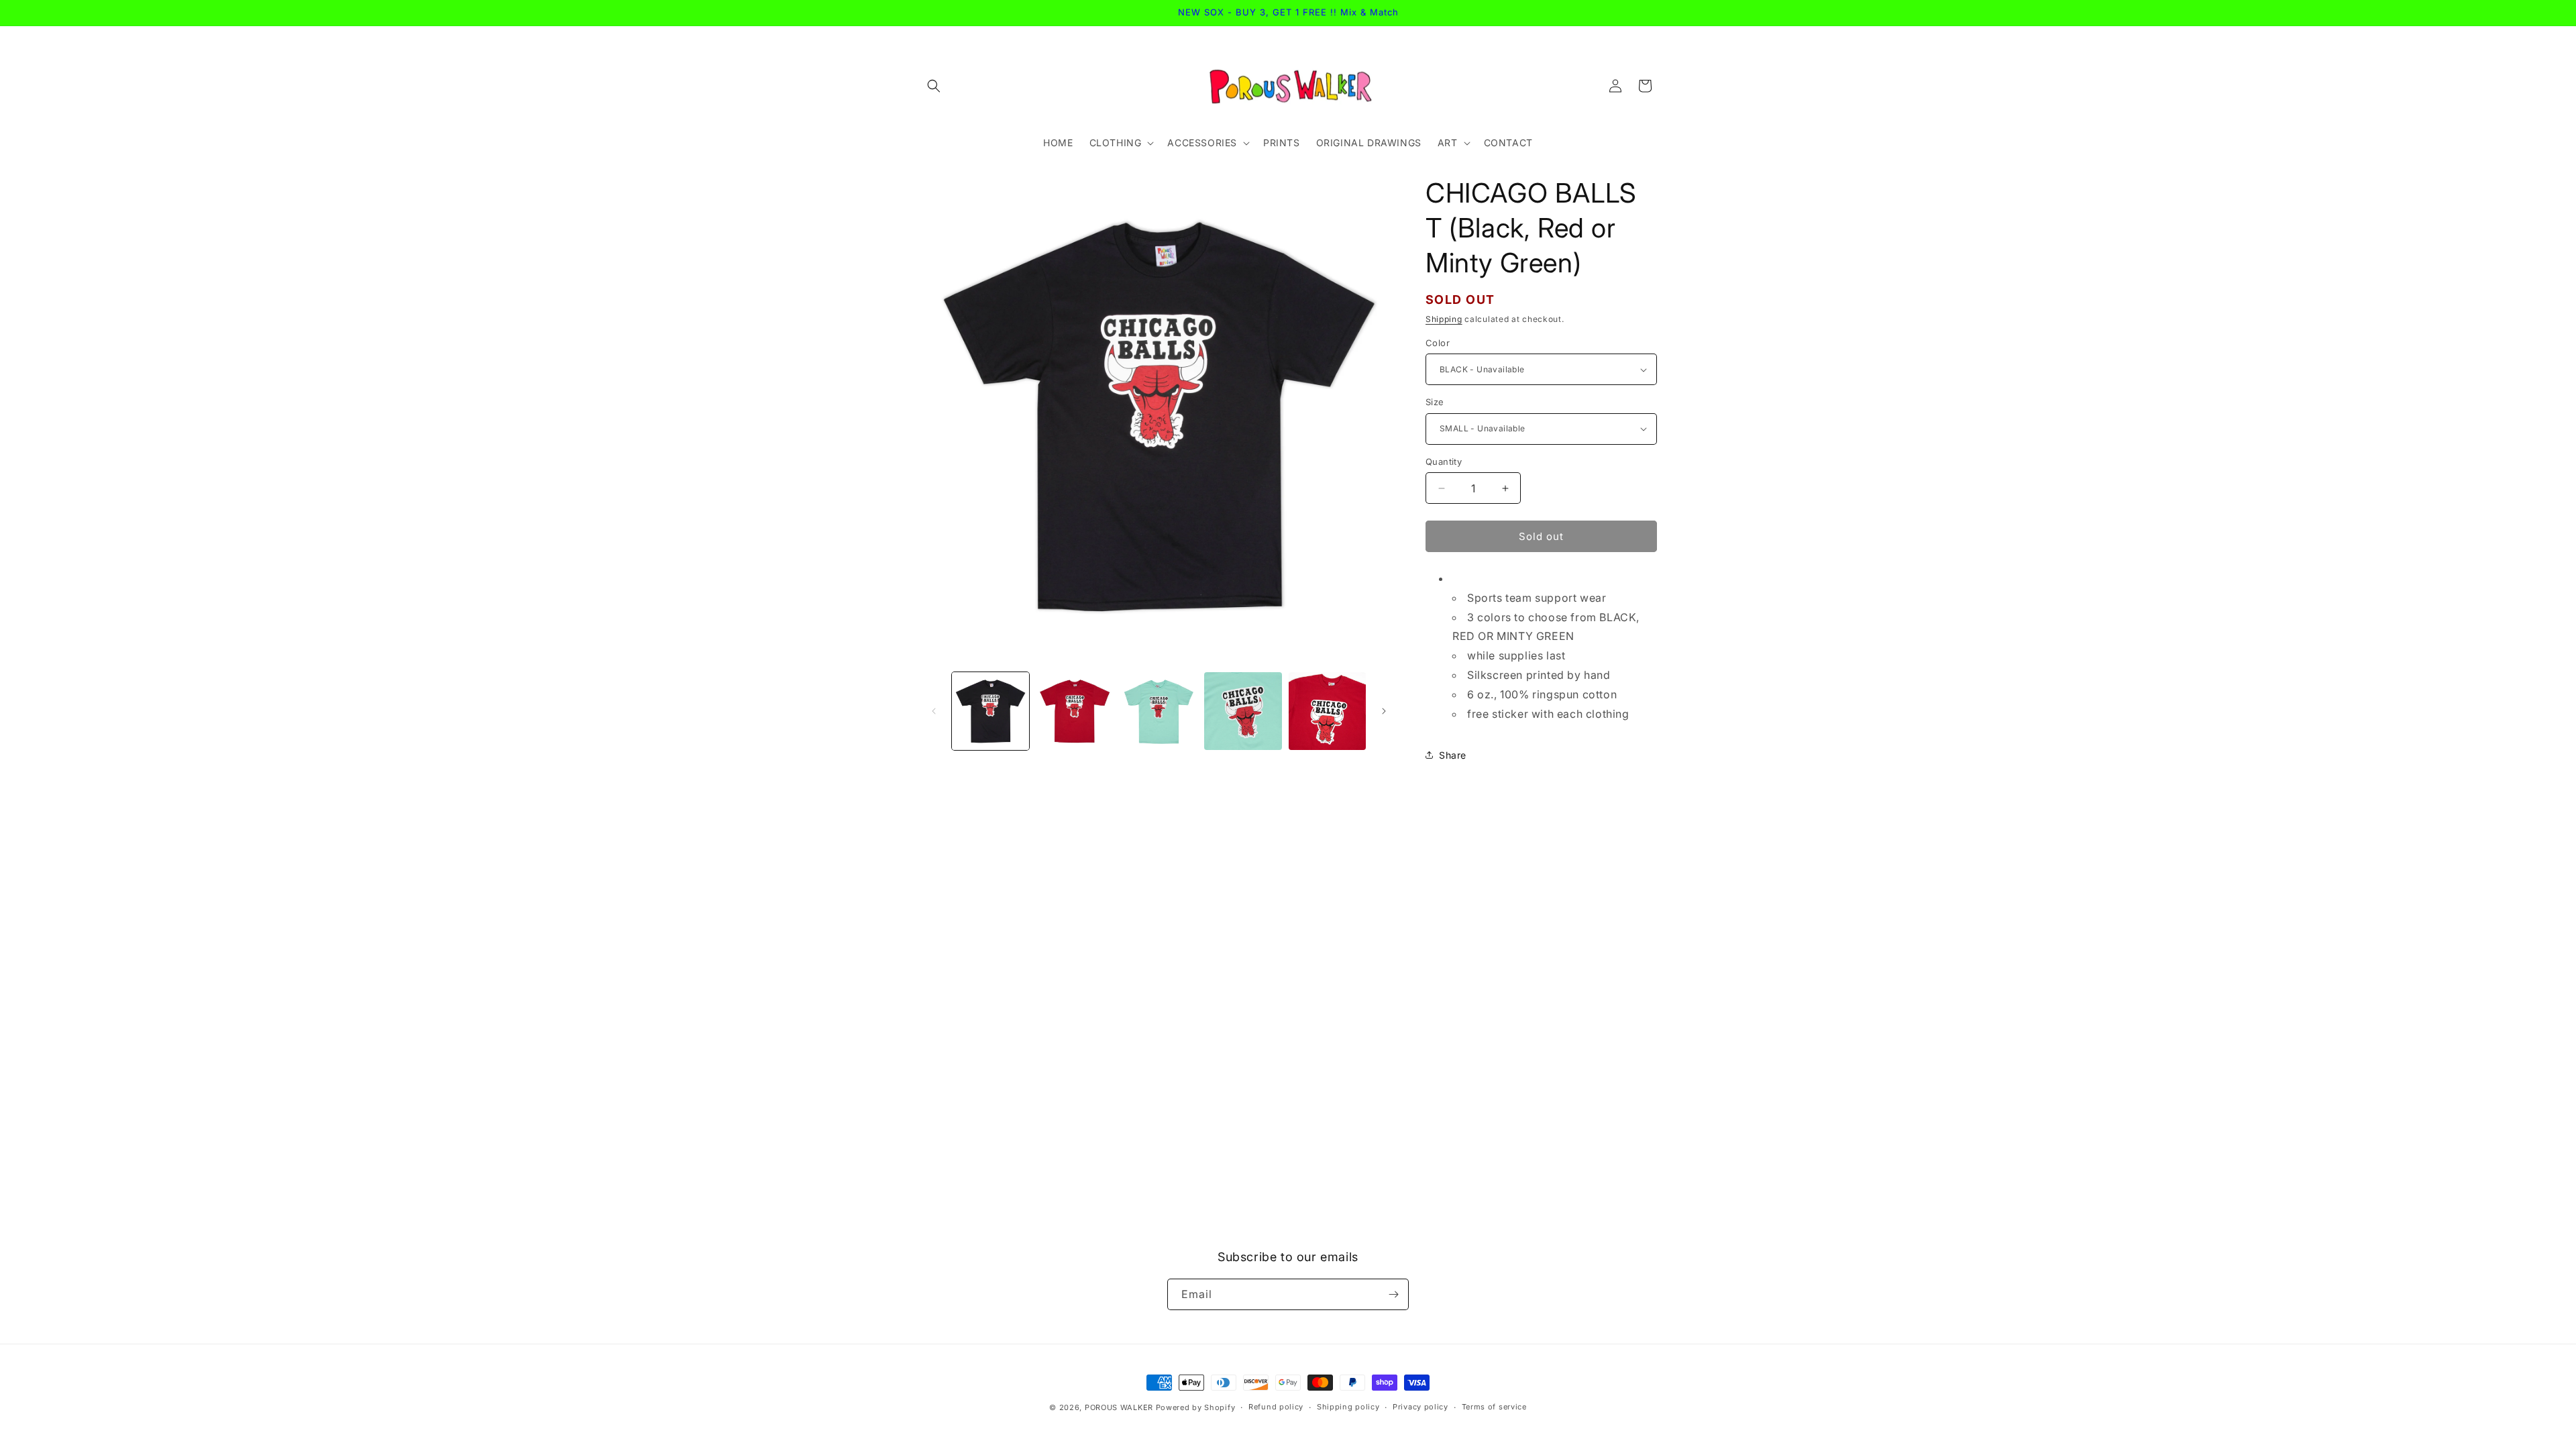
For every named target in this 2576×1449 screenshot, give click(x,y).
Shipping (1444, 319)
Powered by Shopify (1196, 1407)
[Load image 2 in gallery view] (1074, 711)
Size (1435, 402)
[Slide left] (934, 711)
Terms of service (1494, 1407)
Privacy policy (1420, 1407)
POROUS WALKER (1119, 1407)
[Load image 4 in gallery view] (1243, 711)
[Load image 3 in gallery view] (1159, 711)
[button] (934, 86)
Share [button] (1453, 755)
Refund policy (1276, 1407)
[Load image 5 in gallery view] (1327, 711)
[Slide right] (1384, 711)
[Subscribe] (1393, 1294)
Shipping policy (1348, 1407)
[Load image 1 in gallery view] (990, 711)
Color (1438, 343)
